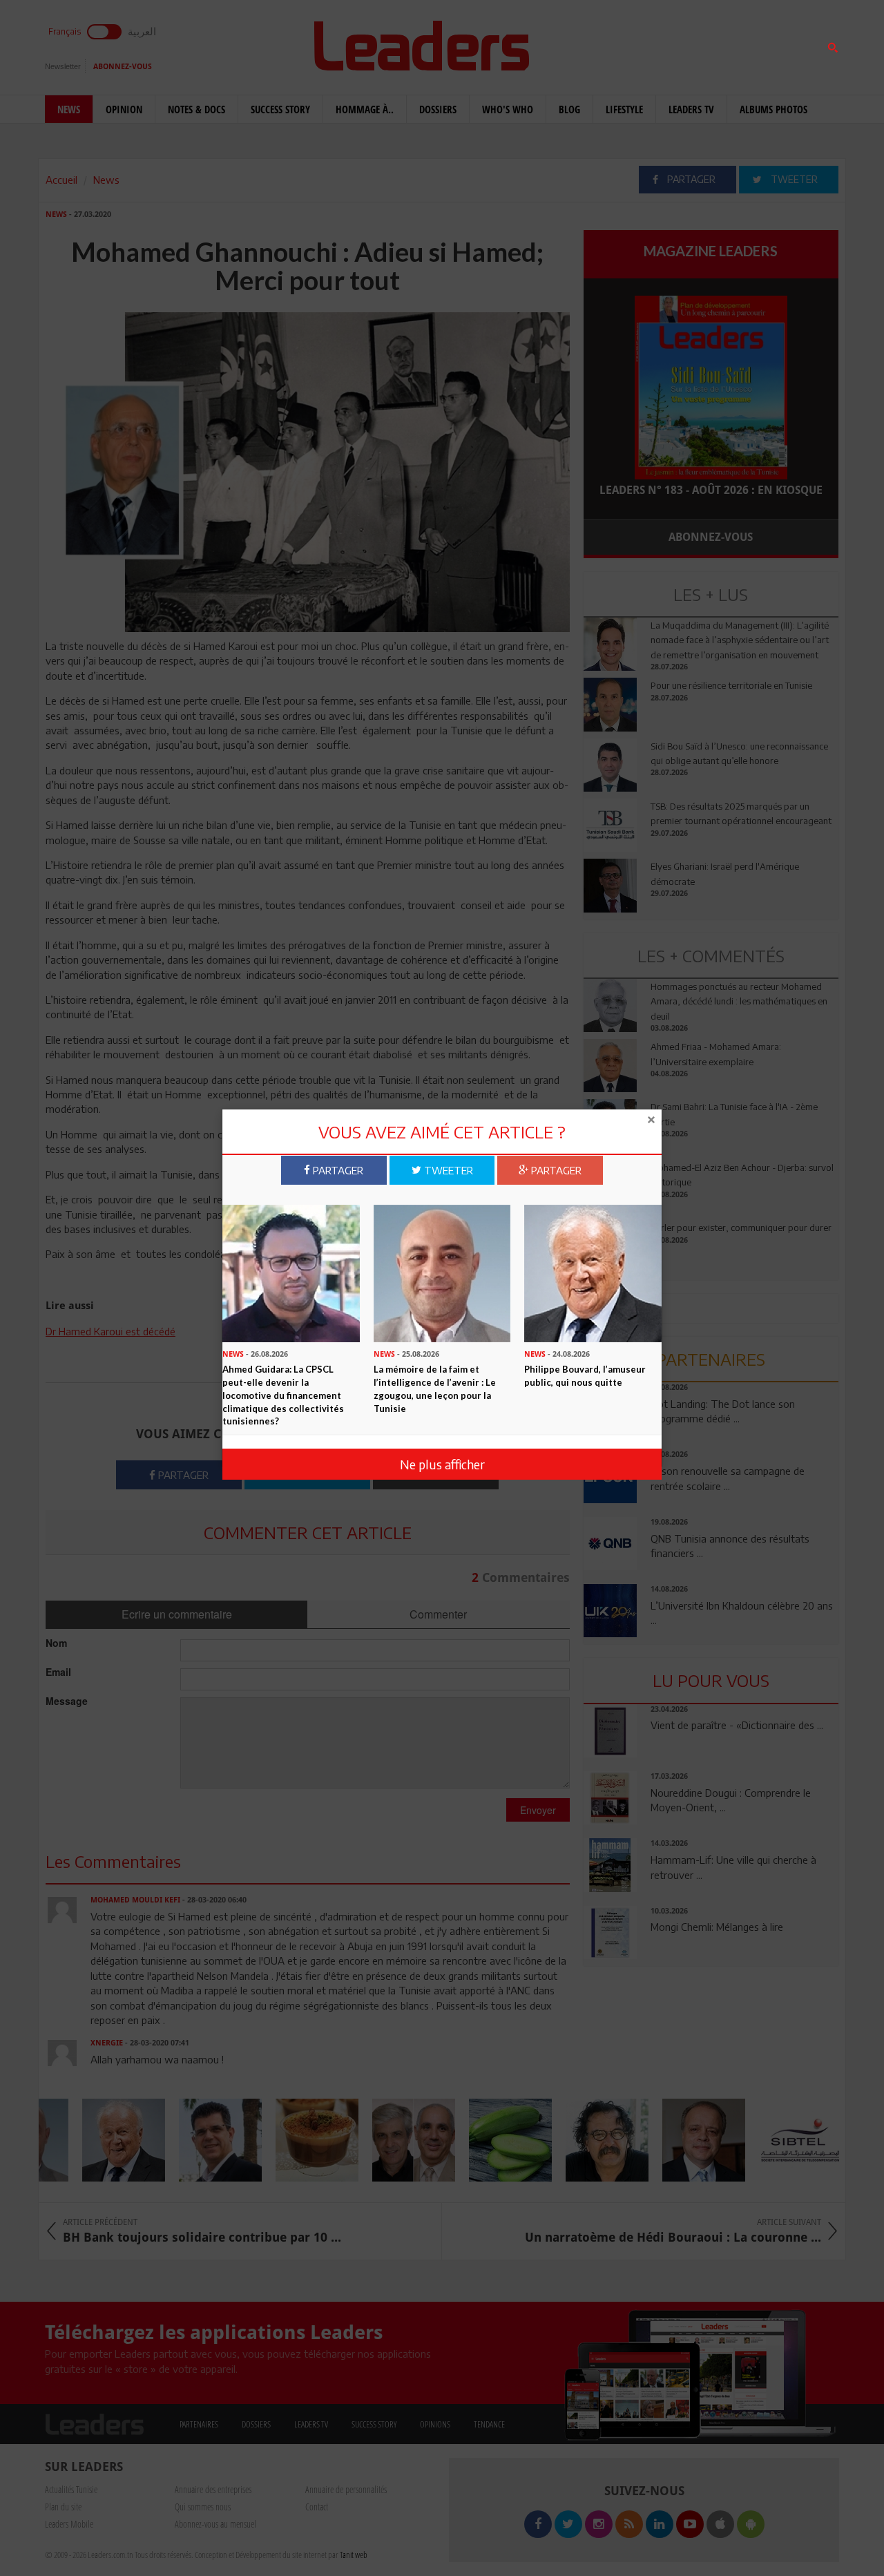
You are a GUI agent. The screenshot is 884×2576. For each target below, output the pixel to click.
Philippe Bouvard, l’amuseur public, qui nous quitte (585, 1376)
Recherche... (617, 44)
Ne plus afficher (442, 1463)
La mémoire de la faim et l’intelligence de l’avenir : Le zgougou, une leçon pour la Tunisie (435, 1389)
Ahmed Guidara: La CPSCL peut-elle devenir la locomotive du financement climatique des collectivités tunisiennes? (283, 1395)
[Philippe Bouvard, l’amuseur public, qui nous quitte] (593, 1272)
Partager (337, 1170)
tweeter (447, 1170)
